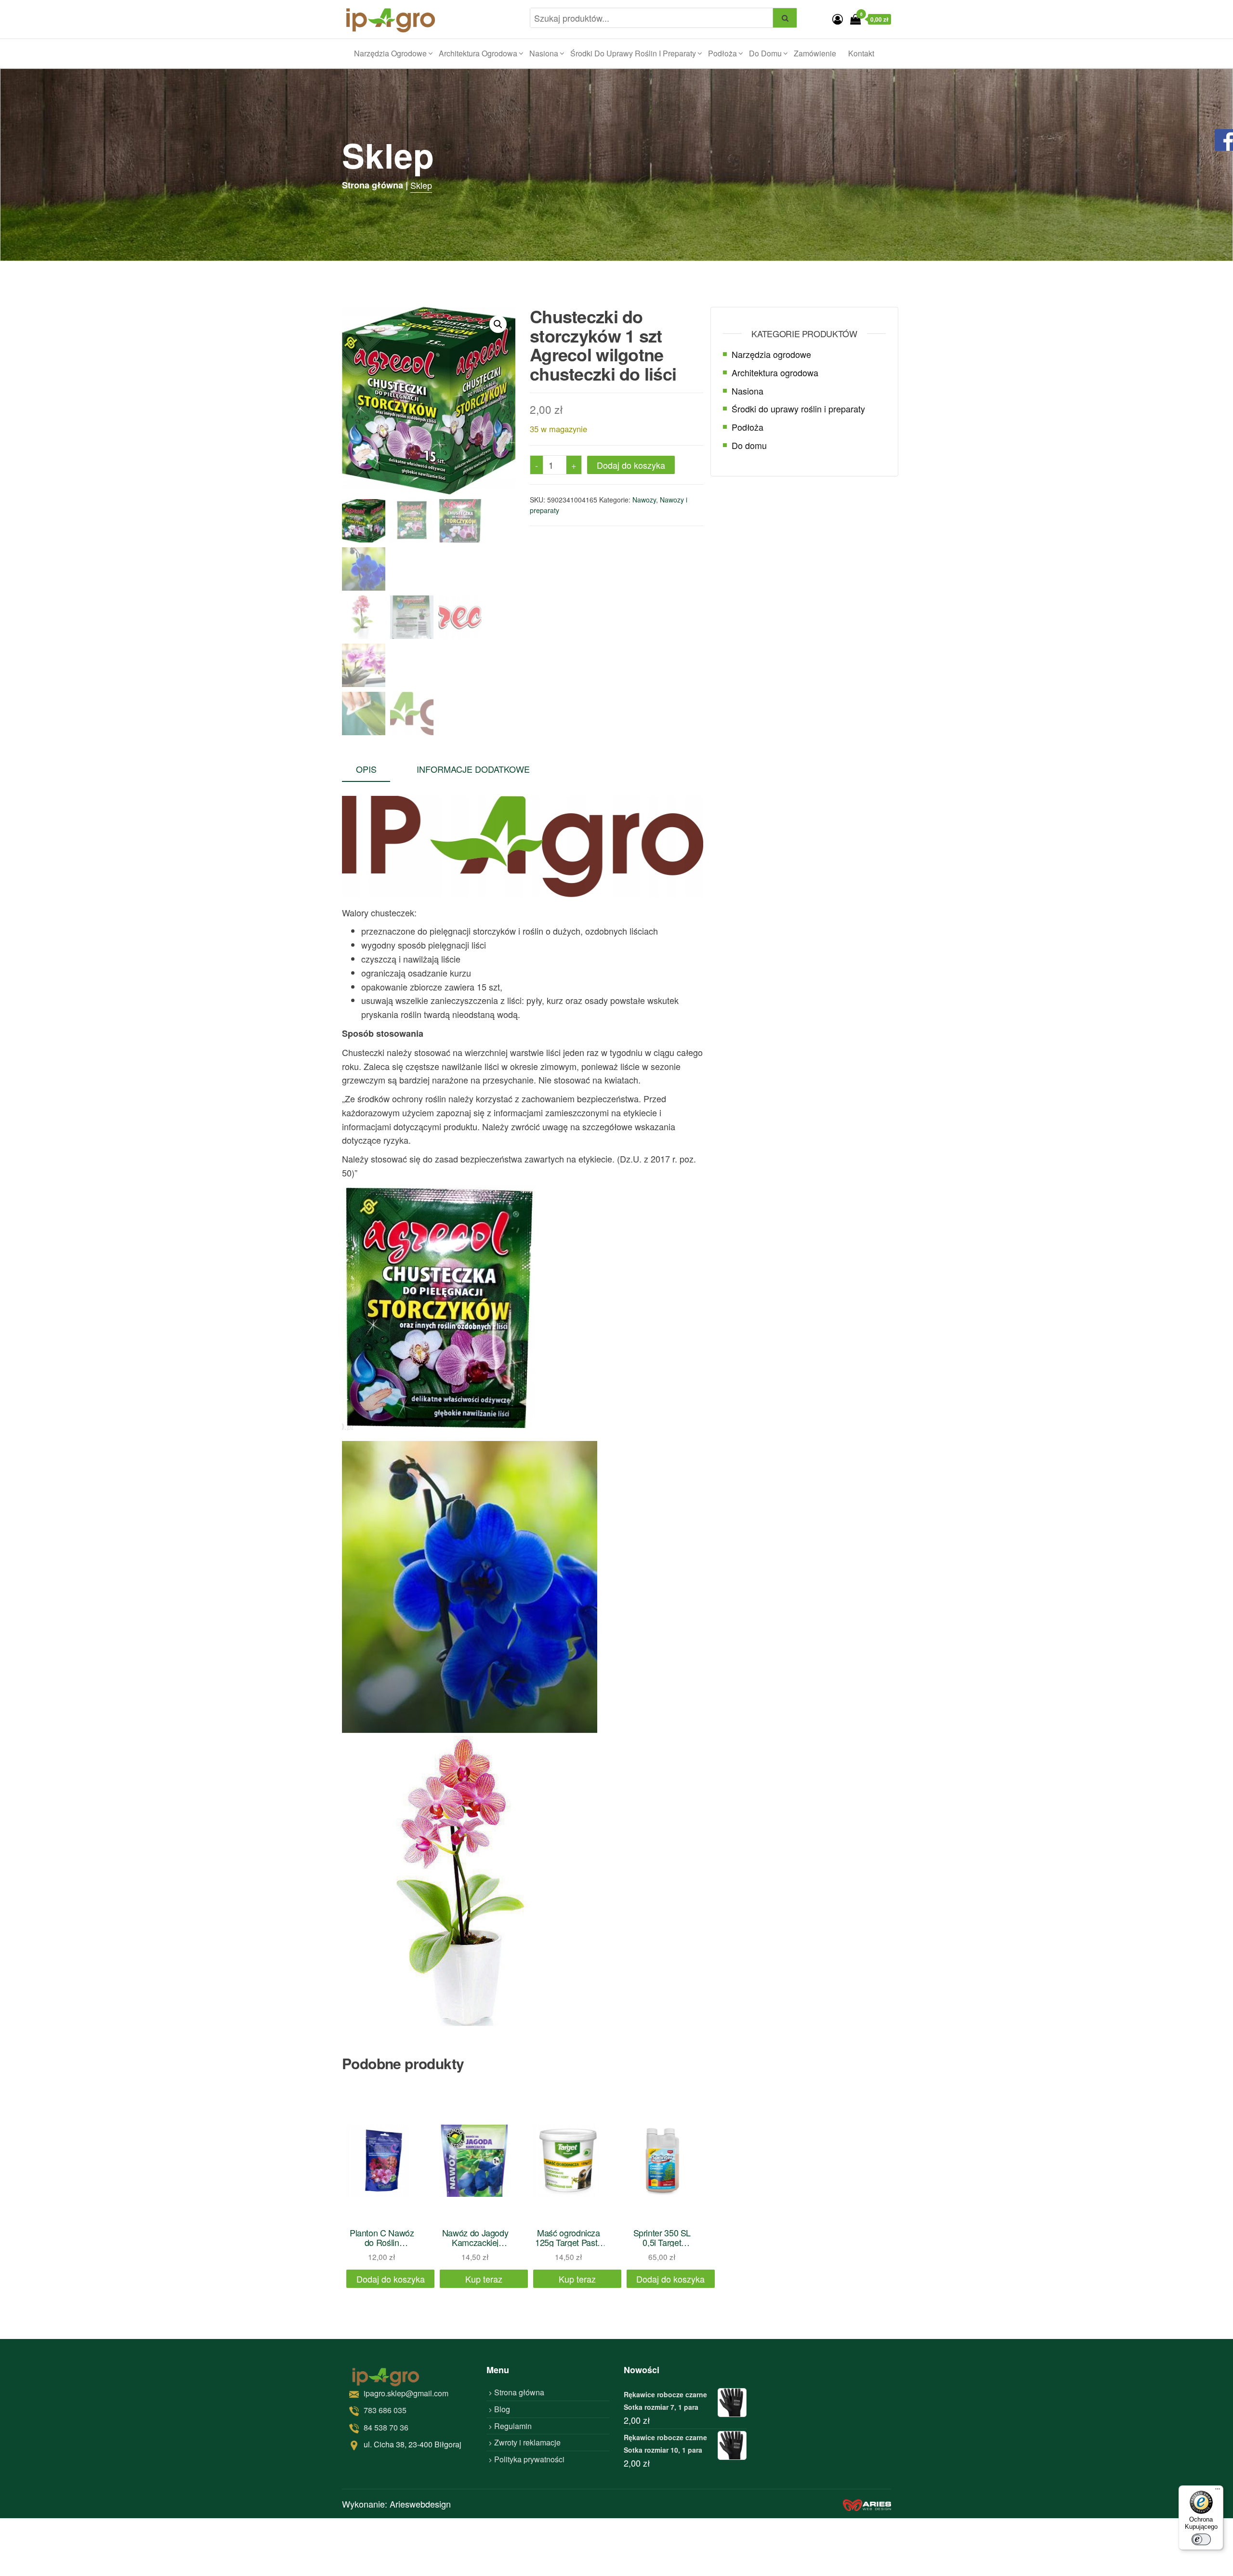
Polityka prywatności (529, 2459)
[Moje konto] (838, 19)
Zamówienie (815, 53)
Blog (502, 2409)
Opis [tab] (366, 769)
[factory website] (867, 2503)
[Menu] (1218, 2491)
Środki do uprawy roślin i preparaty (633, 53)
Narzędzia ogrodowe (390, 53)
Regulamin (513, 2426)
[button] (498, 324)
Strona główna (519, 2392)
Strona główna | (375, 185)
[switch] (1201, 2539)
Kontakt (861, 53)
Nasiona (544, 53)
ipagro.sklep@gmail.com (406, 2393)
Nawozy (644, 500)
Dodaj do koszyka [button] (391, 2279)
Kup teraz (484, 2279)
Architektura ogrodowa (478, 53)
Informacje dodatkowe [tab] (473, 769)
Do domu (765, 53)
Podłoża (722, 53)
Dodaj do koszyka (631, 465)
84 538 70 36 (386, 2427)
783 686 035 (385, 2410)
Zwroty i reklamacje (527, 2442)
